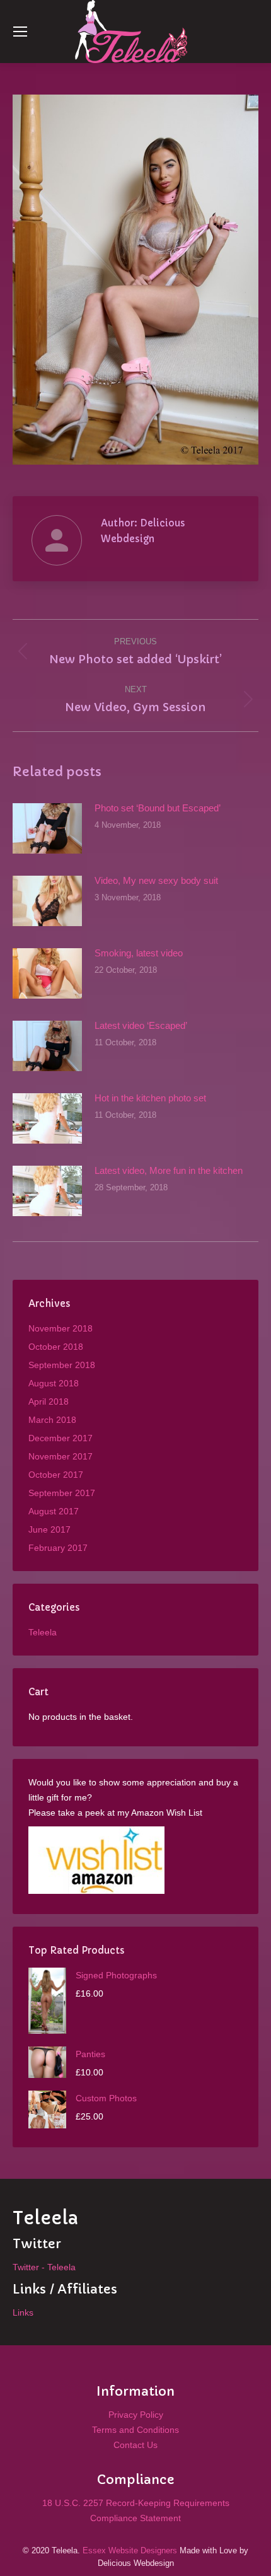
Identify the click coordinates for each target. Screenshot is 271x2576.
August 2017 (54, 1511)
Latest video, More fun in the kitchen (169, 1170)
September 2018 (62, 1365)
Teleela (43, 1632)
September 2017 (62, 1493)
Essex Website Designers (130, 2550)
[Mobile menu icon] (20, 32)
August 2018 (54, 1383)
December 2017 (61, 1438)
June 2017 (49, 1529)
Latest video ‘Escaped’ (141, 1025)
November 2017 (61, 1456)
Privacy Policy (136, 2415)
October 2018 (56, 1347)
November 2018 (61, 1328)
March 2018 (52, 1420)
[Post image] (47, 828)
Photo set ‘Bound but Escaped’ (158, 808)
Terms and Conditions (135, 2430)
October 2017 (56, 1475)
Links (23, 2312)
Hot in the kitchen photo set (150, 1098)
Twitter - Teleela (44, 2267)
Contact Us (135, 2445)
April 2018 (49, 1401)
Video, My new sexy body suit (156, 880)
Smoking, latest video (139, 953)
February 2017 (58, 1548)
